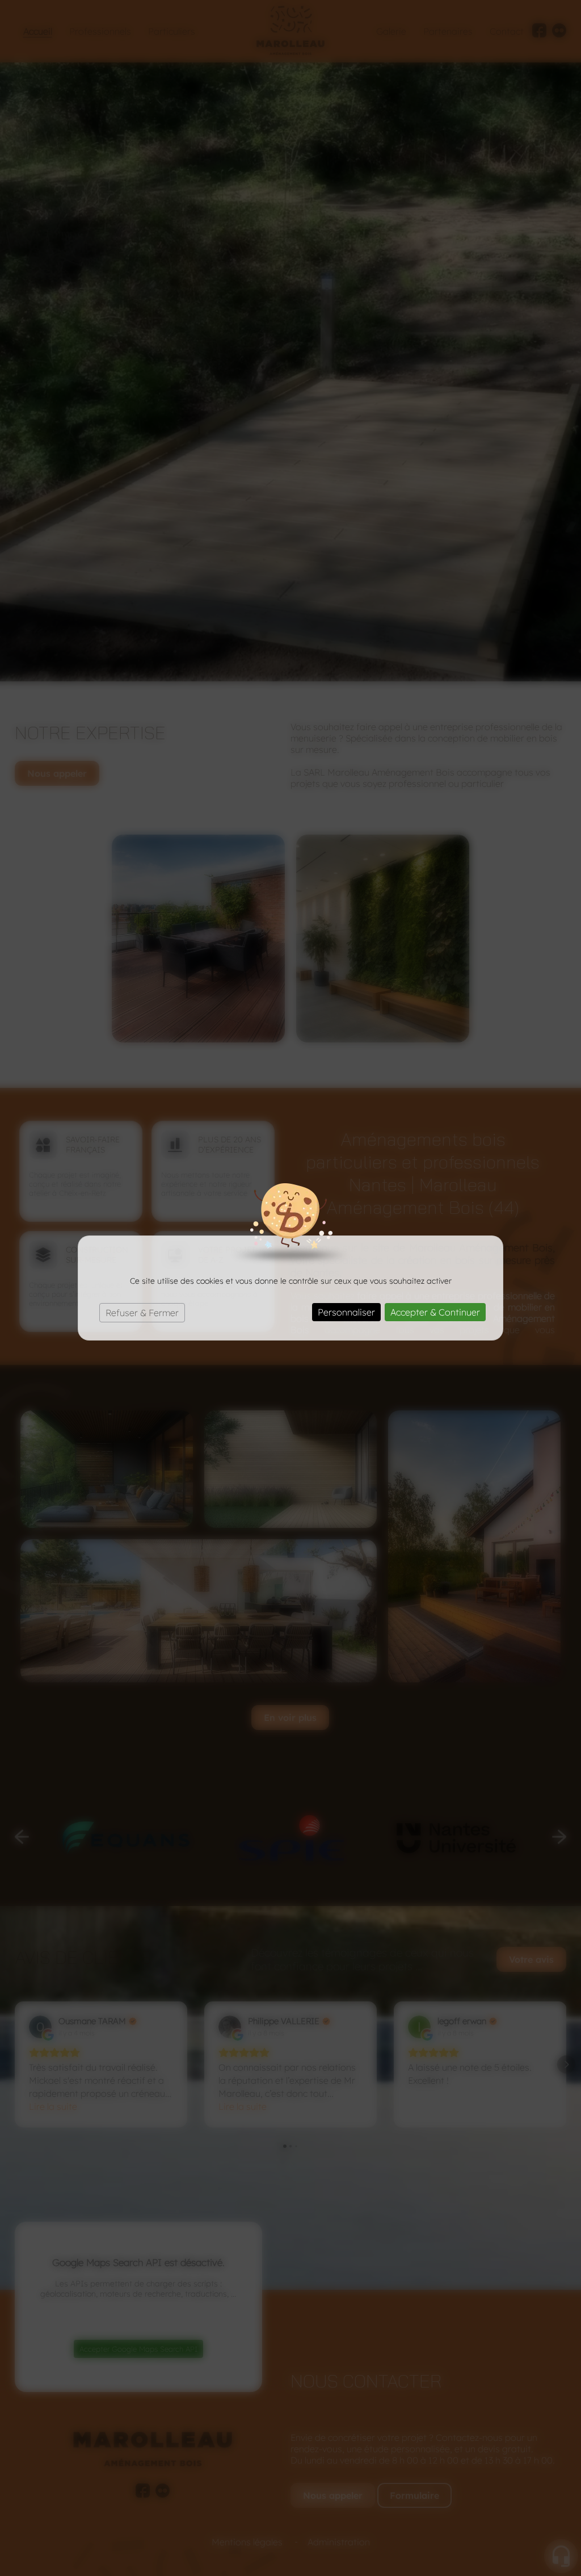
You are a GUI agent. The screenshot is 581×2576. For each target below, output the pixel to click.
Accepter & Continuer (435, 1312)
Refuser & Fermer (142, 1313)
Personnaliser (346, 1312)
